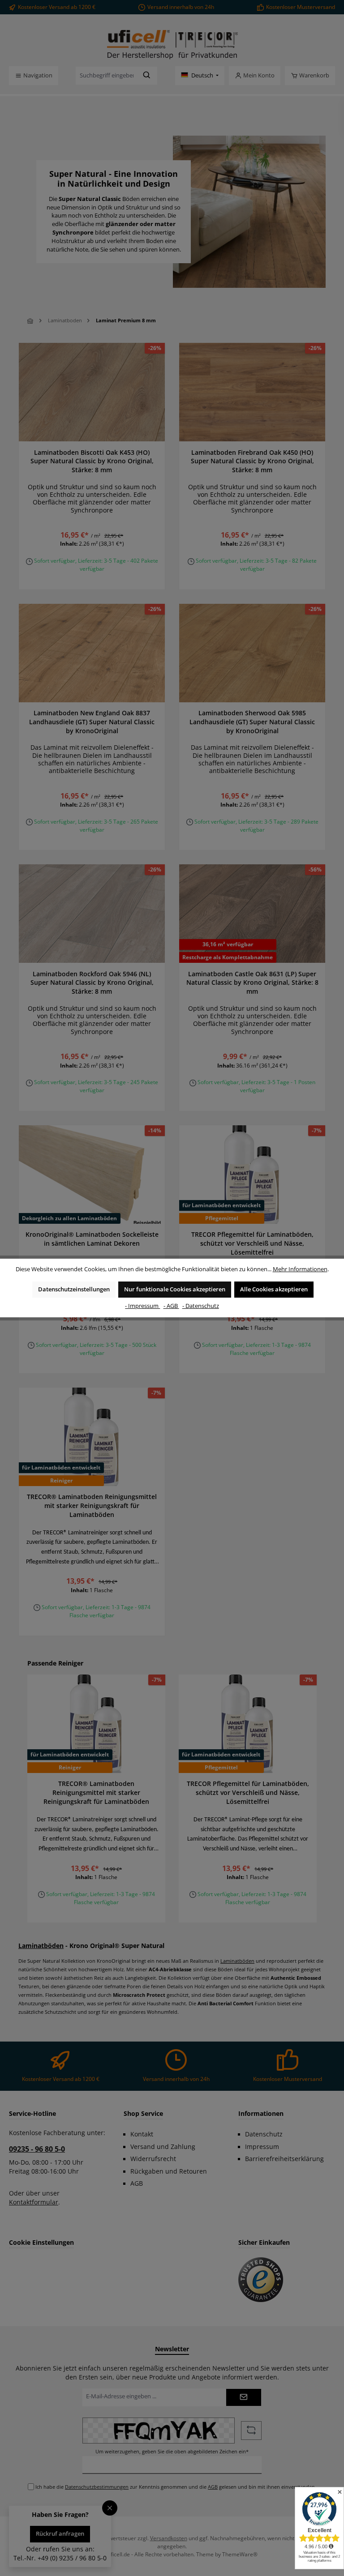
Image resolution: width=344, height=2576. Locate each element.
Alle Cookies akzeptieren (274, 1289)
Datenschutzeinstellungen (74, 1289)
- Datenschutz (201, 1306)
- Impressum (142, 1306)
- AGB (171, 1306)
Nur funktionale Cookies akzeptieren (175, 1289)
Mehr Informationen (300, 1269)
